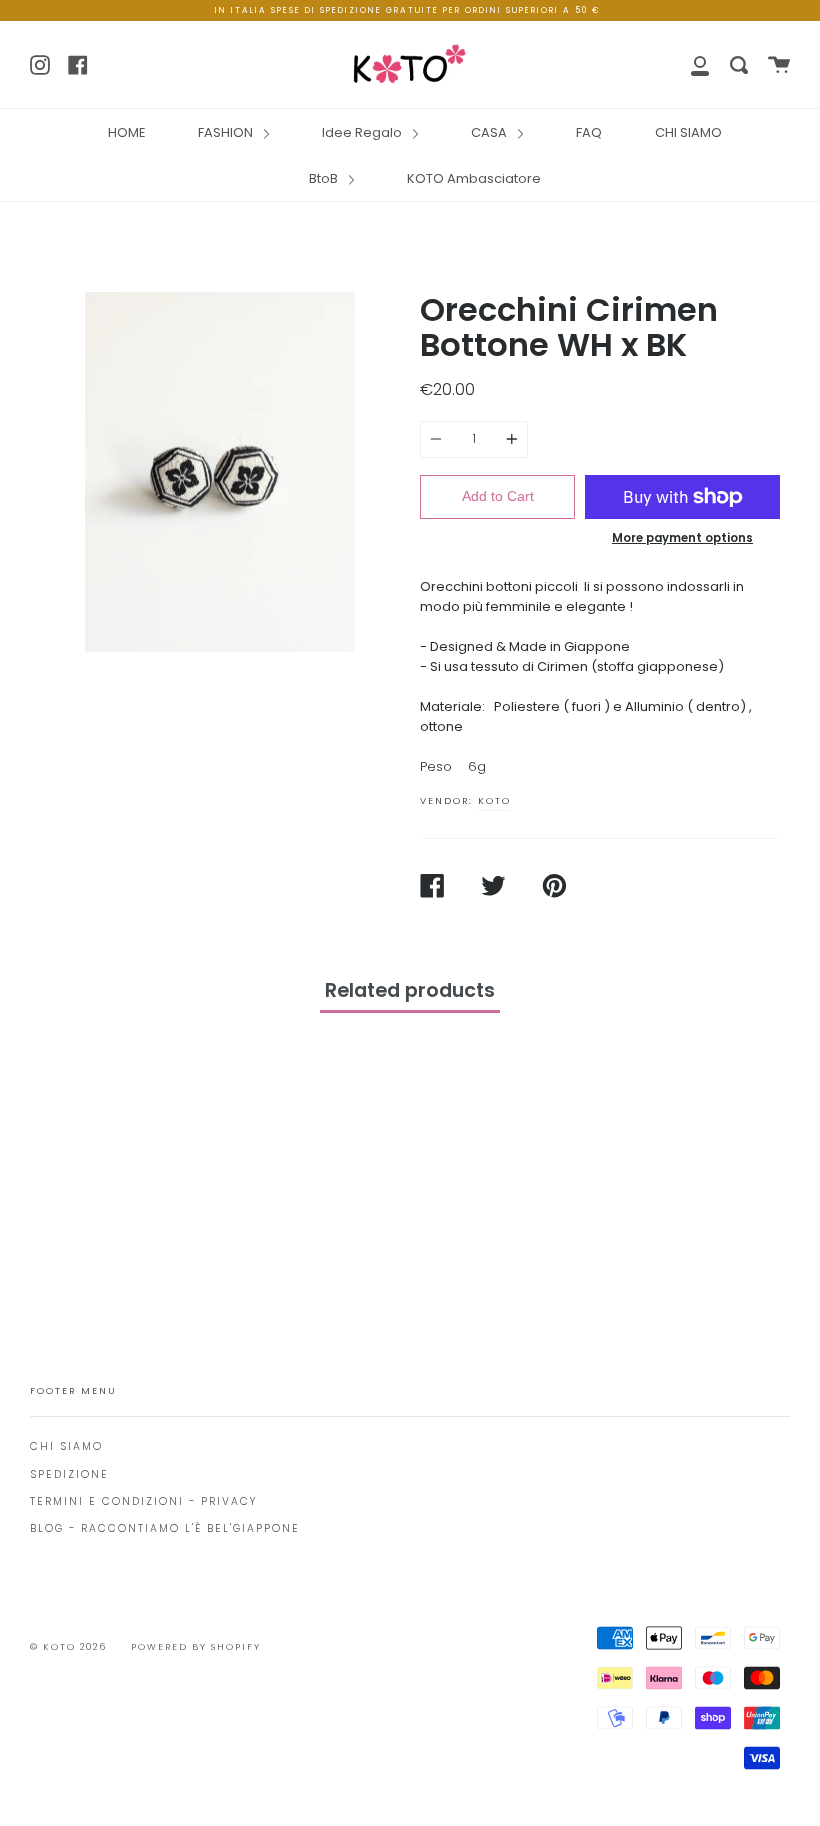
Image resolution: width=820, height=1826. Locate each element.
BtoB (325, 178)
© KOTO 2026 (68, 1647)
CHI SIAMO (688, 132)
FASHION (227, 132)
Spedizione (69, 1474)
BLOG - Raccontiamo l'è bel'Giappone (165, 1528)
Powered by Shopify (196, 1647)
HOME (126, 132)
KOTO (494, 800)
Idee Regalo (363, 132)
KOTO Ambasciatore (474, 178)
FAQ (589, 132)
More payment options (682, 538)
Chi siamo (66, 1446)
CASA (490, 132)
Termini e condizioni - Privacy (143, 1501)
